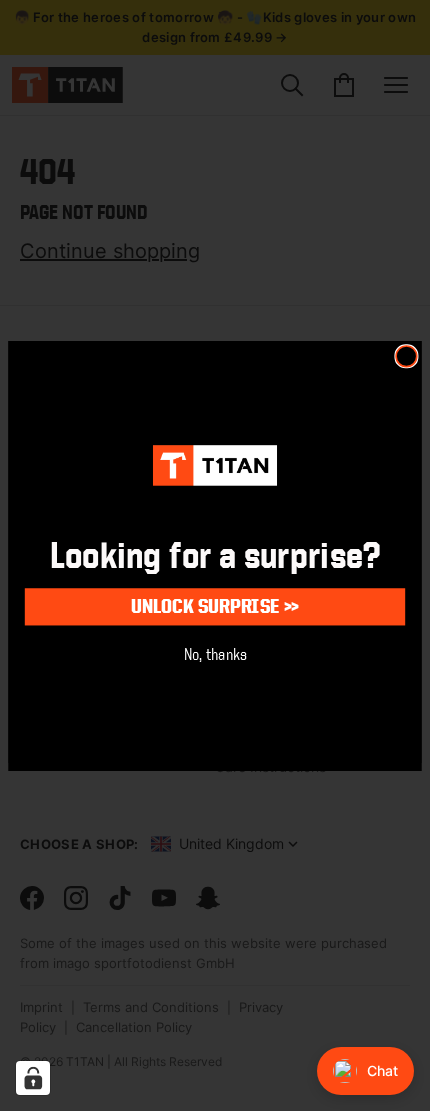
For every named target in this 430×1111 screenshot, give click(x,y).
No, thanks (215, 653)
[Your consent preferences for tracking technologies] (33, 1078)
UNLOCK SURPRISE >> (214, 606)
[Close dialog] (406, 355)
